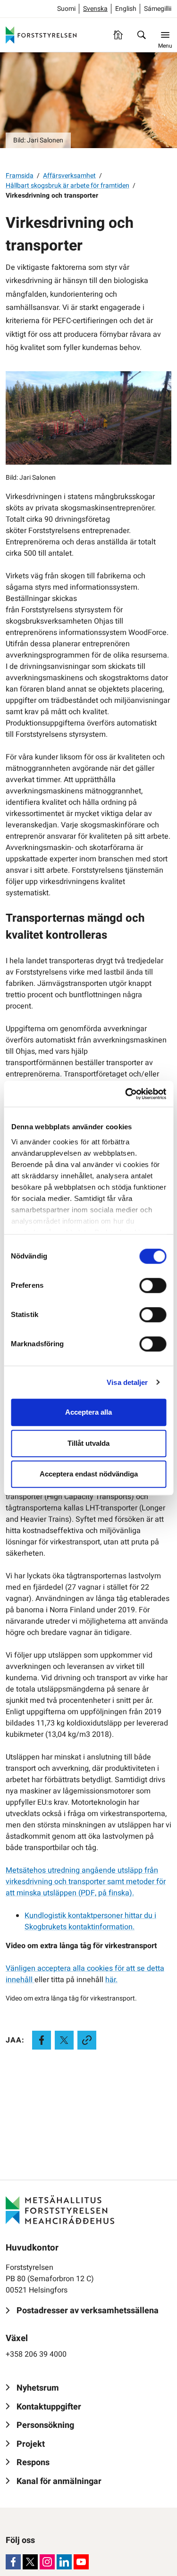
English (126, 9)
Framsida (20, 176)
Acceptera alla (88, 1412)
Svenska (95, 9)
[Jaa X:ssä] (64, 2040)
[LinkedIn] (64, 2562)
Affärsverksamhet (69, 176)
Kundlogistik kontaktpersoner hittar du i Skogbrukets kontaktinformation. (90, 1921)
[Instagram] (47, 2562)
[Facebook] (13, 2562)
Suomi (66, 9)
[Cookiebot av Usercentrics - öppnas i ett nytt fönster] (126, 1094)
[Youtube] (81, 2562)
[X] (30, 2562)
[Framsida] (118, 35)
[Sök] (142, 35)
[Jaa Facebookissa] (42, 2040)
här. (111, 1980)
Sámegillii (158, 9)
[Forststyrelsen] (41, 35)
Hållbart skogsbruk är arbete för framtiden (67, 186)
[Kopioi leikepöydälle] (87, 2040)
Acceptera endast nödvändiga (89, 1474)
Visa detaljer (127, 1382)
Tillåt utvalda (88, 1443)
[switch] (153, 1285)
